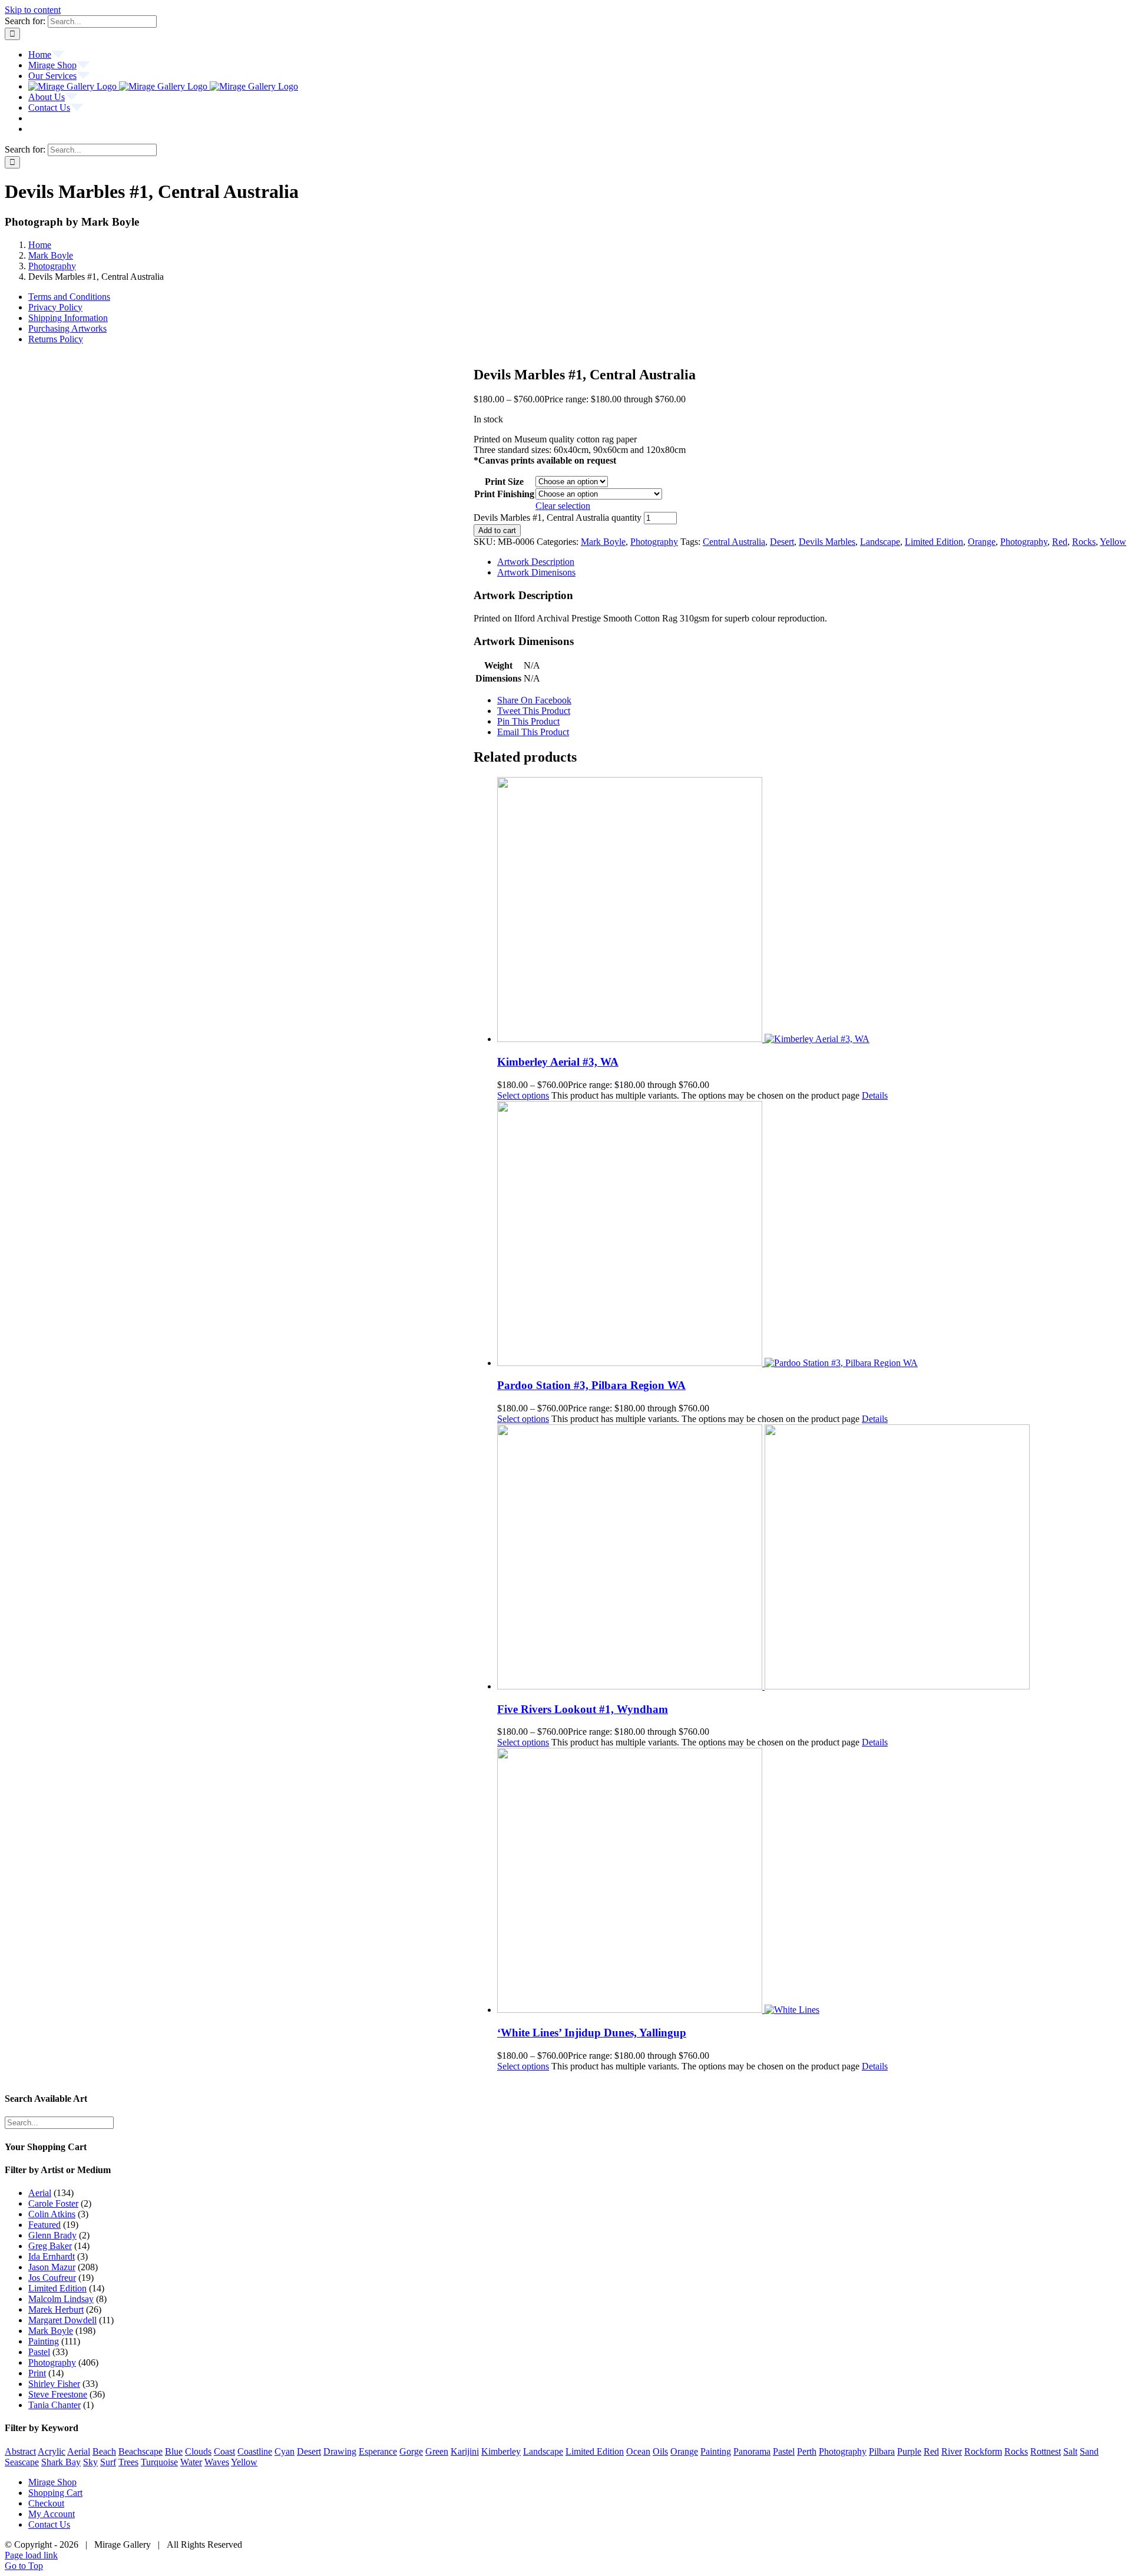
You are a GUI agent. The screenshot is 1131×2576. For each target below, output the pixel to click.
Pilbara (882, 2451)
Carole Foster (53, 2203)
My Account (52, 2514)
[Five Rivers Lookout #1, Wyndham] (812, 1558)
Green (437, 2451)
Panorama (752, 2451)
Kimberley (501, 2451)
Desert (782, 542)
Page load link (31, 2555)
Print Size (504, 482)
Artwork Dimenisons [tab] (536, 572)
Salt (1070, 2451)
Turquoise (159, 2462)
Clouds (198, 2451)
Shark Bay (61, 2462)
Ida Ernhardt (52, 2256)
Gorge (411, 2451)
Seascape (22, 2462)
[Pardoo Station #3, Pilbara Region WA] (812, 1235)
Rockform (983, 2451)
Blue (174, 2451)
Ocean (638, 2451)
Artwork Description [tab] (536, 562)
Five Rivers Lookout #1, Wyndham (583, 1709)
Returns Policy (56, 339)
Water (191, 2462)
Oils (660, 2451)
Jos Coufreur (52, 2278)
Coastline (255, 2451)
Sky (90, 2462)
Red (1060, 542)
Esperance (378, 2451)
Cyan (285, 2451)
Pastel (39, 2352)
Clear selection (563, 506)
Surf (108, 2462)
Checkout (46, 2503)
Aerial (40, 2193)
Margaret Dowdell (62, 2320)
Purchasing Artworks (67, 328)
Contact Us (49, 2524)
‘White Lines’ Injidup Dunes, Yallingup (592, 2033)
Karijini (465, 2451)
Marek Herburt (56, 2309)
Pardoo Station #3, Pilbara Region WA (591, 1385)
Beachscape (140, 2451)
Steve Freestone (58, 2394)
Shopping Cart (55, 2493)
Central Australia (734, 542)
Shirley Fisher (54, 2384)
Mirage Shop (52, 2482)
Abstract (20, 2451)
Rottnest (1046, 2451)
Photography (654, 542)
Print (37, 2373)
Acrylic (52, 2451)
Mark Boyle (603, 542)
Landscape (880, 542)
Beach (104, 2451)
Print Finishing (504, 494)
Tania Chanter (54, 2405)
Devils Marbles (827, 542)
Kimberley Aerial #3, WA (558, 1062)
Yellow (1113, 542)
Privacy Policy (55, 307)
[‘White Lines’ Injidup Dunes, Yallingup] (812, 1881)
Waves (217, 2462)
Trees (128, 2462)
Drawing (340, 2451)
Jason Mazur (52, 2267)
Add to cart (497, 530)
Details (875, 1095)
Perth (807, 2451)
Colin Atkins (52, 2214)
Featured (44, 2225)
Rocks (1084, 542)
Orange (982, 542)
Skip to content (33, 10)
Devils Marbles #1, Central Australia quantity (558, 517)
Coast (224, 2451)
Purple (909, 2451)
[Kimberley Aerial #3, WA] (812, 911)
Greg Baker (50, 2246)
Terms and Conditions (69, 297)
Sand (1089, 2451)
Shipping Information (68, 318)
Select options (523, 1095)
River (952, 2451)
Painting (44, 2341)
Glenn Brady (52, 2235)
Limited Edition (934, 542)
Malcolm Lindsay (61, 2299)
